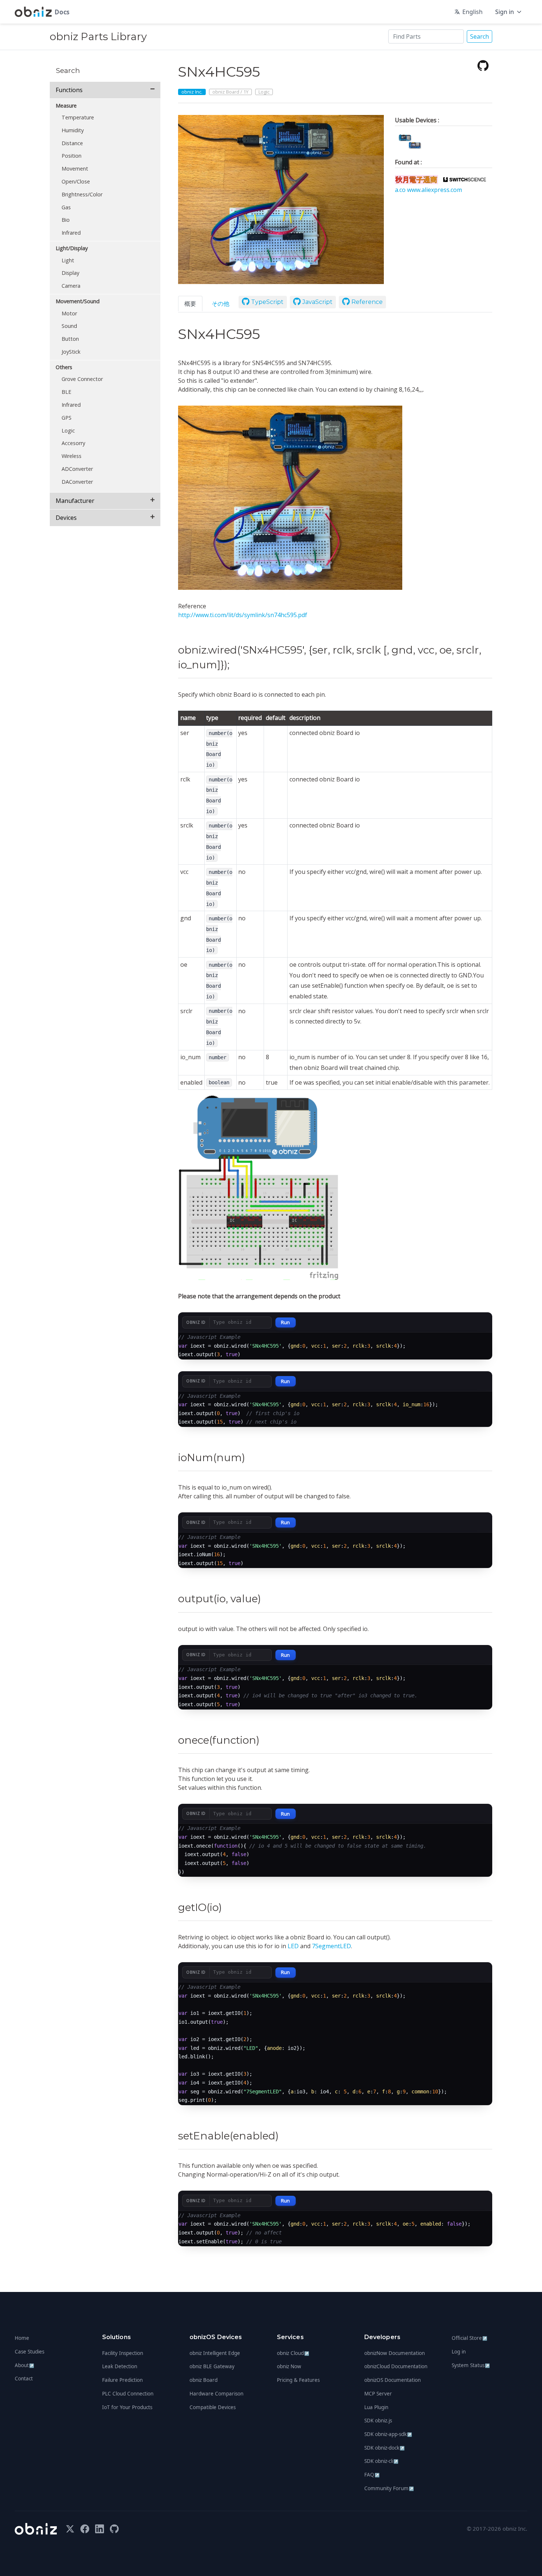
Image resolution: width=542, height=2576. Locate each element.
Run (285, 1322)
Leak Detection (120, 2366)
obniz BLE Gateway (212, 2366)
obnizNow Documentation (395, 2353)
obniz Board (204, 2380)
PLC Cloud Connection (128, 2394)
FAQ (372, 2475)
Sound (69, 326)
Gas (66, 207)
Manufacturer (75, 501)
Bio (66, 220)
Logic (68, 430)
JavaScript (317, 302)
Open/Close (76, 181)
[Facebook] (85, 2529)
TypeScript (267, 302)
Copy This (473, 1341)
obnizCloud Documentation (396, 2366)
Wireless (72, 456)
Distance (72, 143)
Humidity (73, 130)
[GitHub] (483, 65)
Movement (75, 169)
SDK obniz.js (378, 2421)
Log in (459, 2352)
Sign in (505, 12)
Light (68, 260)
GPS (67, 418)
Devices (66, 518)
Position (72, 156)
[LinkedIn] (100, 2529)
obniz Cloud (293, 2353)
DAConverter (77, 482)
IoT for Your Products (127, 2407)
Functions (69, 90)
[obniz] (36, 2529)
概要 (190, 304)
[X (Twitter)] (70, 2529)
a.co (401, 190)
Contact (24, 2379)
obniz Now (289, 2366)
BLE (66, 392)
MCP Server (378, 2394)
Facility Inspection (123, 2353)
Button (70, 339)
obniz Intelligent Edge (215, 2353)
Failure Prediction (122, 2380)
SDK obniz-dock (385, 2448)
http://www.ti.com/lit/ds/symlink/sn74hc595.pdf (243, 615)
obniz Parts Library (98, 36)
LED (293, 1946)
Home (22, 2338)
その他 (220, 304)
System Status (471, 2365)
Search (480, 36)
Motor (69, 313)
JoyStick (71, 352)
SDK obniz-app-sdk (388, 2434)
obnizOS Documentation (392, 2380)
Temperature (78, 117)
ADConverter (77, 469)
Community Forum (389, 2488)
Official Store (470, 2338)
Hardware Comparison (216, 2394)
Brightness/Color (82, 194)
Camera (71, 286)
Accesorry (73, 443)
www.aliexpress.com (435, 190)
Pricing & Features (298, 2380)
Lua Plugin (376, 2407)
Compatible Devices (213, 2407)
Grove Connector (82, 379)
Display (70, 273)
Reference (366, 302)
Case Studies (29, 2352)
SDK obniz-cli (381, 2461)
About (25, 2365)
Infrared (71, 233)
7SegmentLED (331, 1946)
